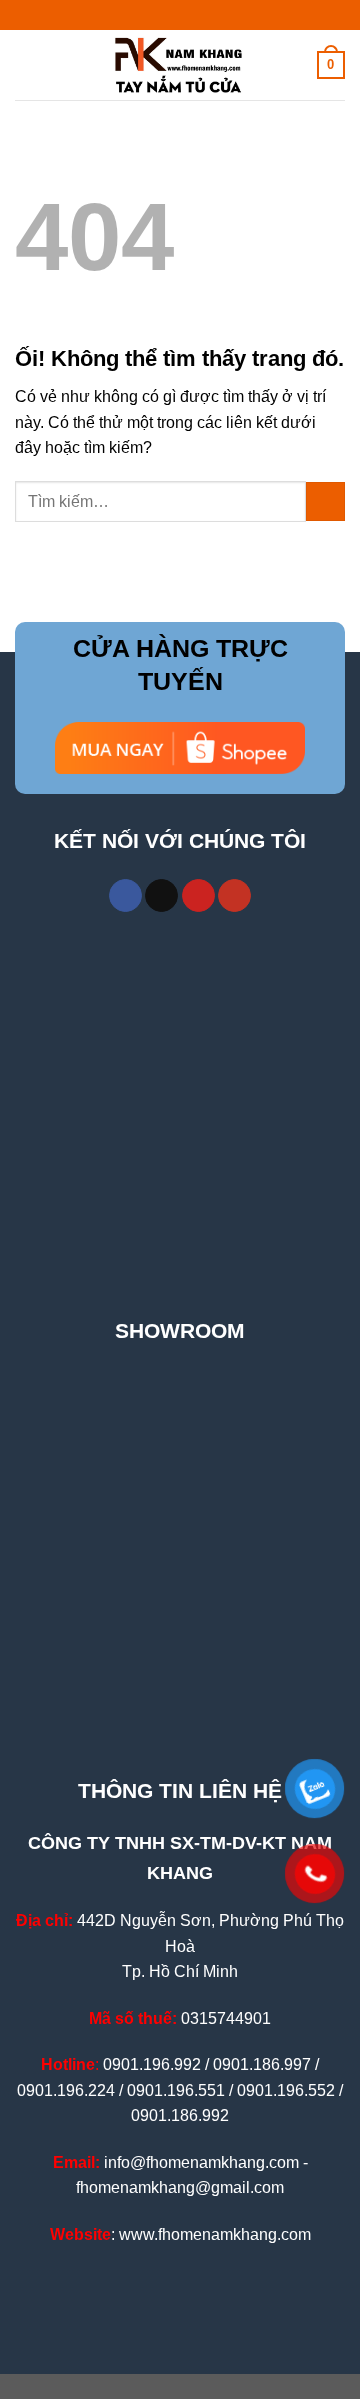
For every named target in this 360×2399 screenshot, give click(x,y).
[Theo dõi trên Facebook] (125, 896)
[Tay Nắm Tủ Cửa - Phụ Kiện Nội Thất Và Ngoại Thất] (180, 65)
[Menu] (27, 64)
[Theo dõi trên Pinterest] (198, 896)
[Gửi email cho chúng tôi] (161, 896)
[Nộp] (325, 501)
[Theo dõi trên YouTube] (234, 896)
